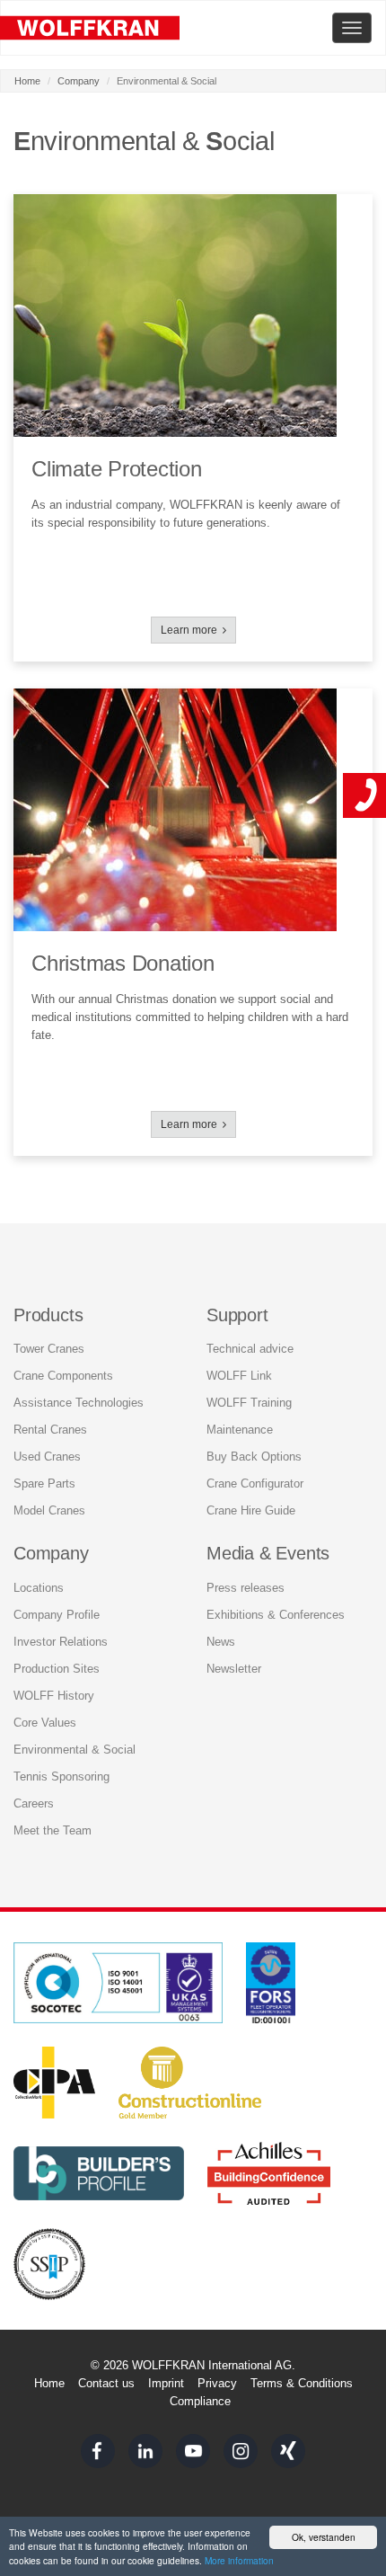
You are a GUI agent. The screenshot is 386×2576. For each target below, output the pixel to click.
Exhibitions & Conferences (276, 1615)
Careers (34, 1803)
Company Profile (57, 1615)
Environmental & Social (75, 1750)
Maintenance (240, 1430)
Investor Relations (61, 1642)
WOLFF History (54, 1696)
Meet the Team (53, 1830)
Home (27, 81)
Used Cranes (47, 1457)
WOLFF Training (249, 1403)
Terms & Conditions (302, 2383)
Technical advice (250, 1349)
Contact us (106, 2383)
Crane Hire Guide (251, 1510)
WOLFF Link (239, 1376)
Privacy (217, 2383)
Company (79, 81)
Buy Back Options (254, 1457)
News (221, 1642)
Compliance (200, 2401)
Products (48, 1315)
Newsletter (234, 1669)
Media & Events (268, 1553)
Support (237, 1315)
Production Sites (57, 1669)
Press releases (246, 1588)
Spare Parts (44, 1483)
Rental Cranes (50, 1430)
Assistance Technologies (79, 1403)
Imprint (166, 2383)
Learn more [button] (192, 630)
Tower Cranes (49, 1349)
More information (239, 2560)
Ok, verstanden (324, 2537)
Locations (39, 1588)
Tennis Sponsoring (61, 1777)
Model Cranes (49, 1510)
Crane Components (63, 1376)
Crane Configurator (255, 1483)
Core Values (45, 1723)
